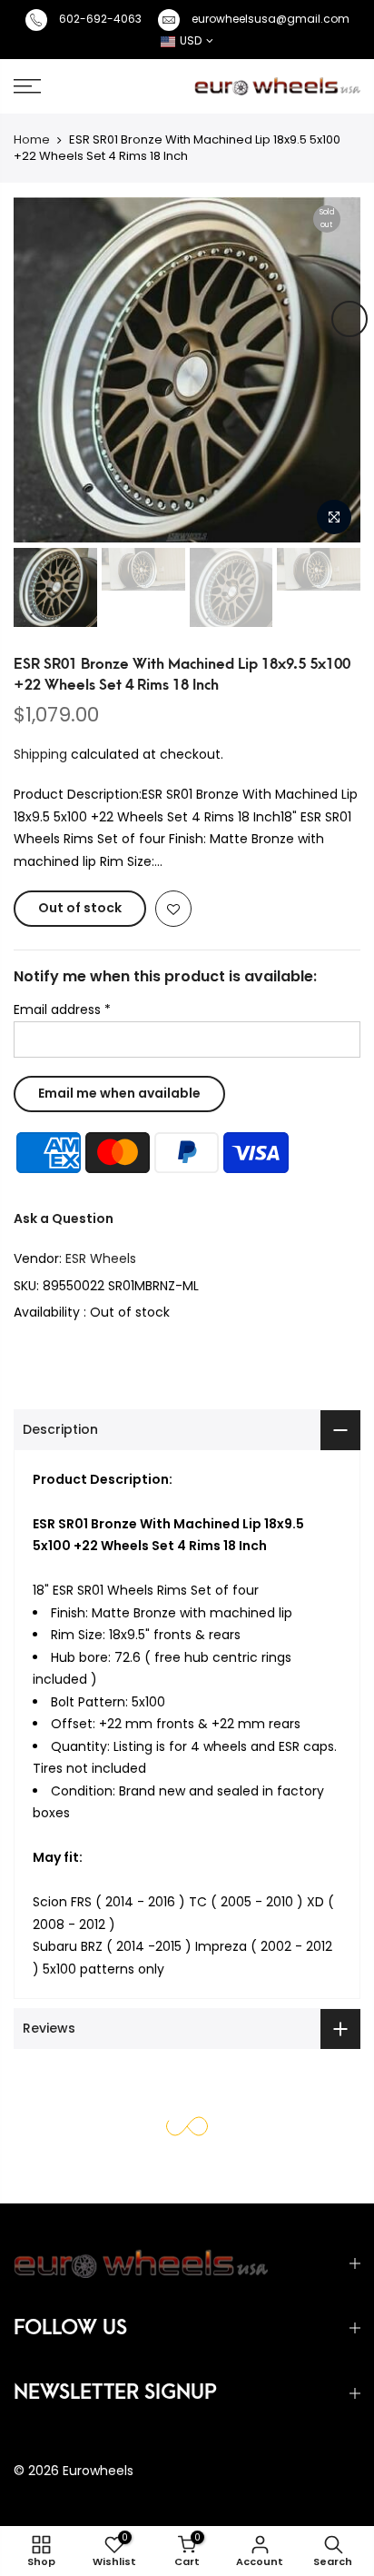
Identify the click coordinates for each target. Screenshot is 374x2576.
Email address (62, 1010)
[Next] (349, 319)
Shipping (40, 753)
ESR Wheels (101, 1258)
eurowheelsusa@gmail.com (271, 19)
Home (32, 139)
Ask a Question (64, 1218)
